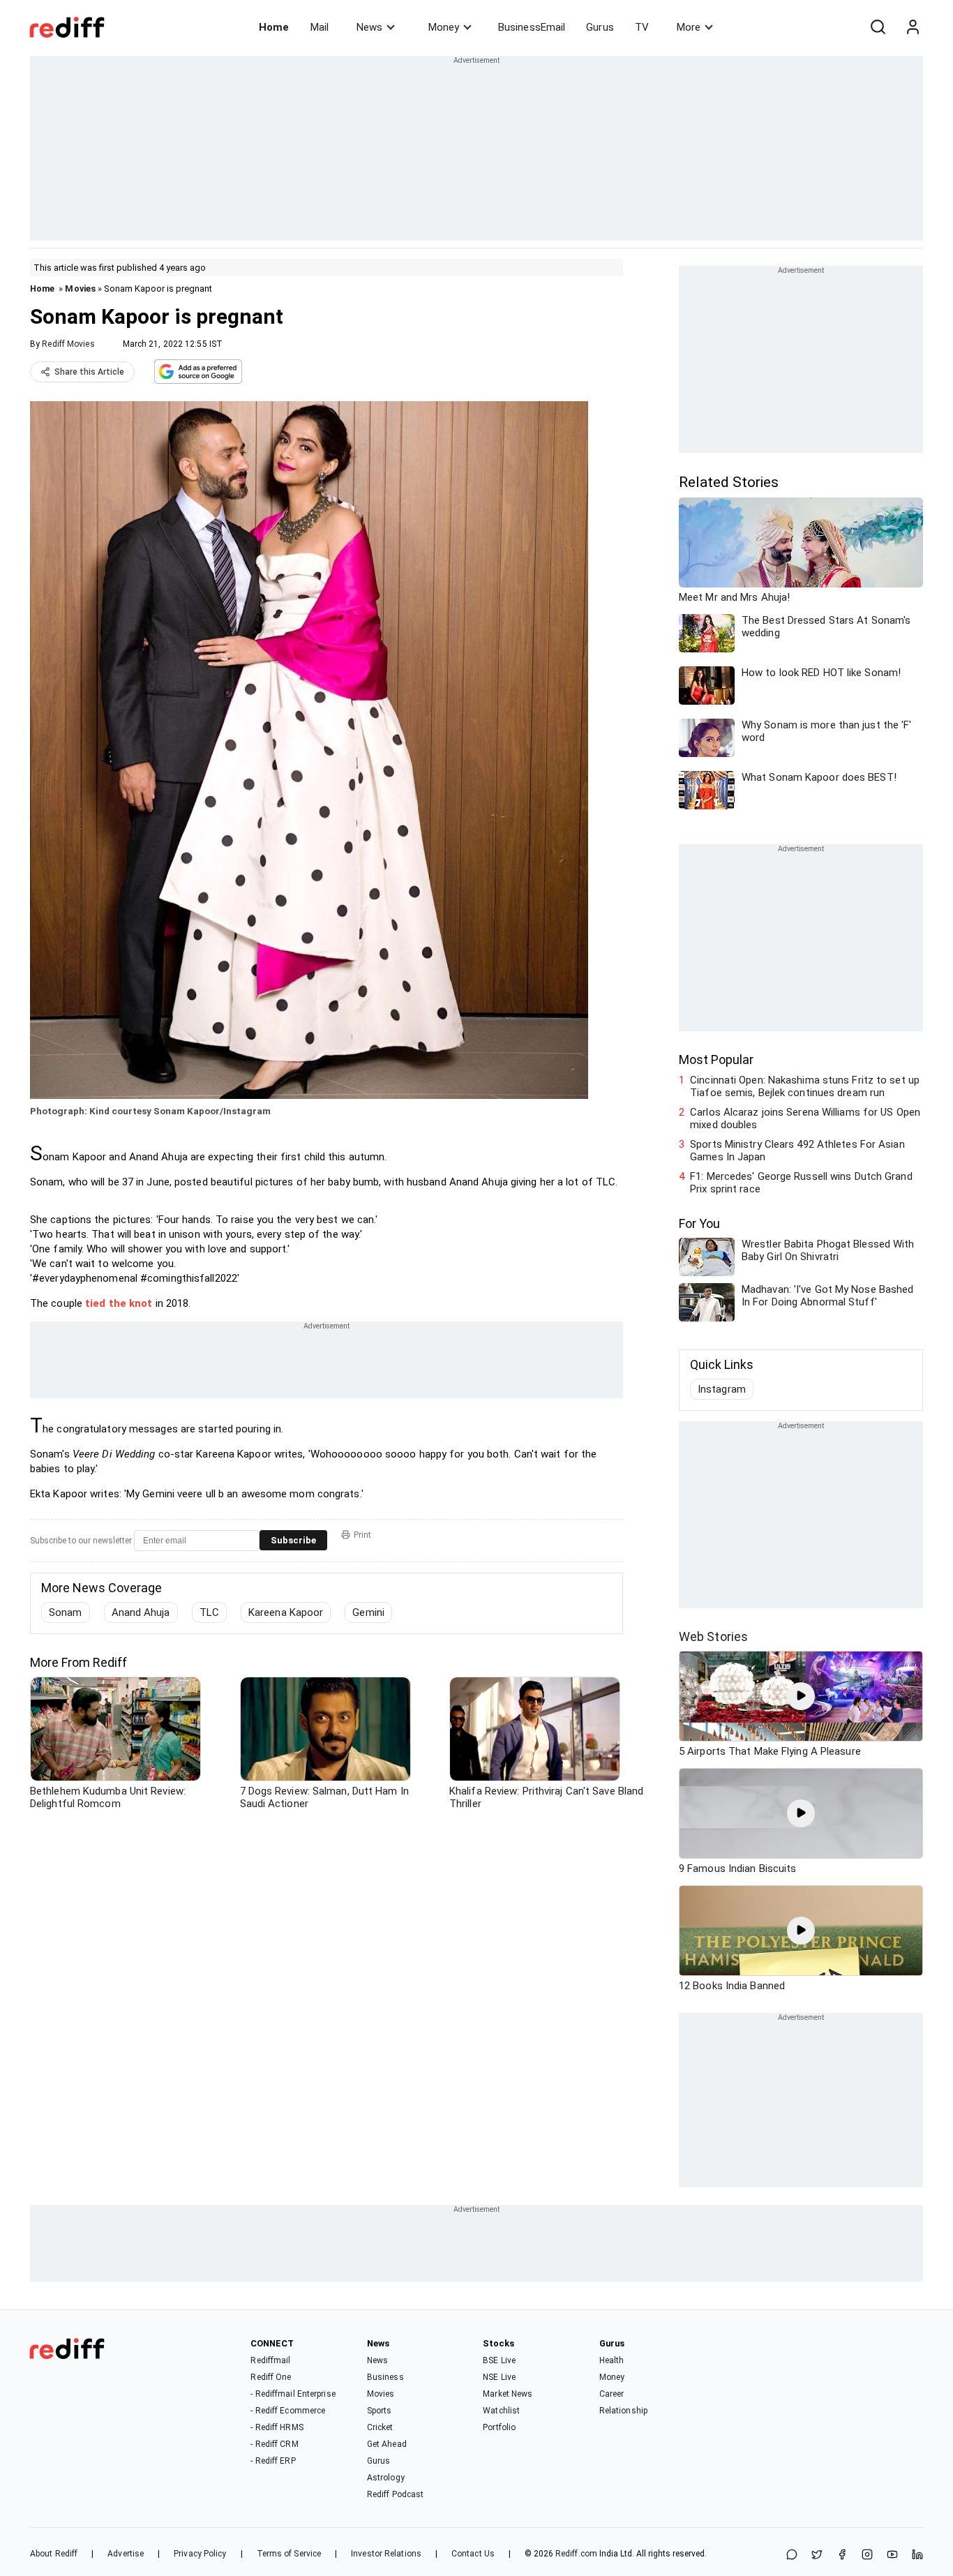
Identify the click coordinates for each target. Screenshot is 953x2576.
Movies (80, 289)
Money (444, 27)
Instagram (722, 1389)
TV (642, 27)
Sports (380, 2411)
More (689, 27)
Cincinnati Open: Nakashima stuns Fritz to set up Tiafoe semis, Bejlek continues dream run (805, 1086)
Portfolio (499, 2427)
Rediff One (271, 2377)
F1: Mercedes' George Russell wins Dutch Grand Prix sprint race (801, 1183)
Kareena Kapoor (286, 1612)
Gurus (600, 27)
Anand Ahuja (141, 1612)
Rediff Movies (68, 344)
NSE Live (499, 2377)
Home (274, 27)
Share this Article (89, 372)
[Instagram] (867, 2555)
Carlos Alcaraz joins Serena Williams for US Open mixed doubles (805, 1118)
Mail (320, 27)
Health (612, 2360)
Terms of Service (289, 2554)
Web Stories (713, 1637)
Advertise (126, 2554)
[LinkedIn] (917, 2555)
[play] (801, 1696)
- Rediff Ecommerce (288, 2411)
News (369, 27)
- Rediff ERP (273, 2461)
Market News (508, 2394)
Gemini (368, 1612)
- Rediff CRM (274, 2444)
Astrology (386, 2478)
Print (362, 1535)
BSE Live (499, 2360)
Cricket (380, 2427)
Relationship (623, 2411)
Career (612, 2394)
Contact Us (473, 2554)
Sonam (66, 1612)
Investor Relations (386, 2554)
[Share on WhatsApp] (792, 2555)
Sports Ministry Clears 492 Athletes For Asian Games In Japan (797, 1151)
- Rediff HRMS (277, 2427)
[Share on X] (817, 2555)
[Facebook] (842, 2555)
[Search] (878, 27)
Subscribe (293, 1540)
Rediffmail (270, 2360)
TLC (209, 1612)
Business (385, 2377)
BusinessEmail (532, 27)
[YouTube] (892, 2555)
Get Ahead (387, 2444)
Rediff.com (576, 2554)
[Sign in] (913, 27)
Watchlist (501, 2411)
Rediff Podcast (395, 2494)
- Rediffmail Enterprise (293, 2394)
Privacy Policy (200, 2554)
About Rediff (54, 2554)
